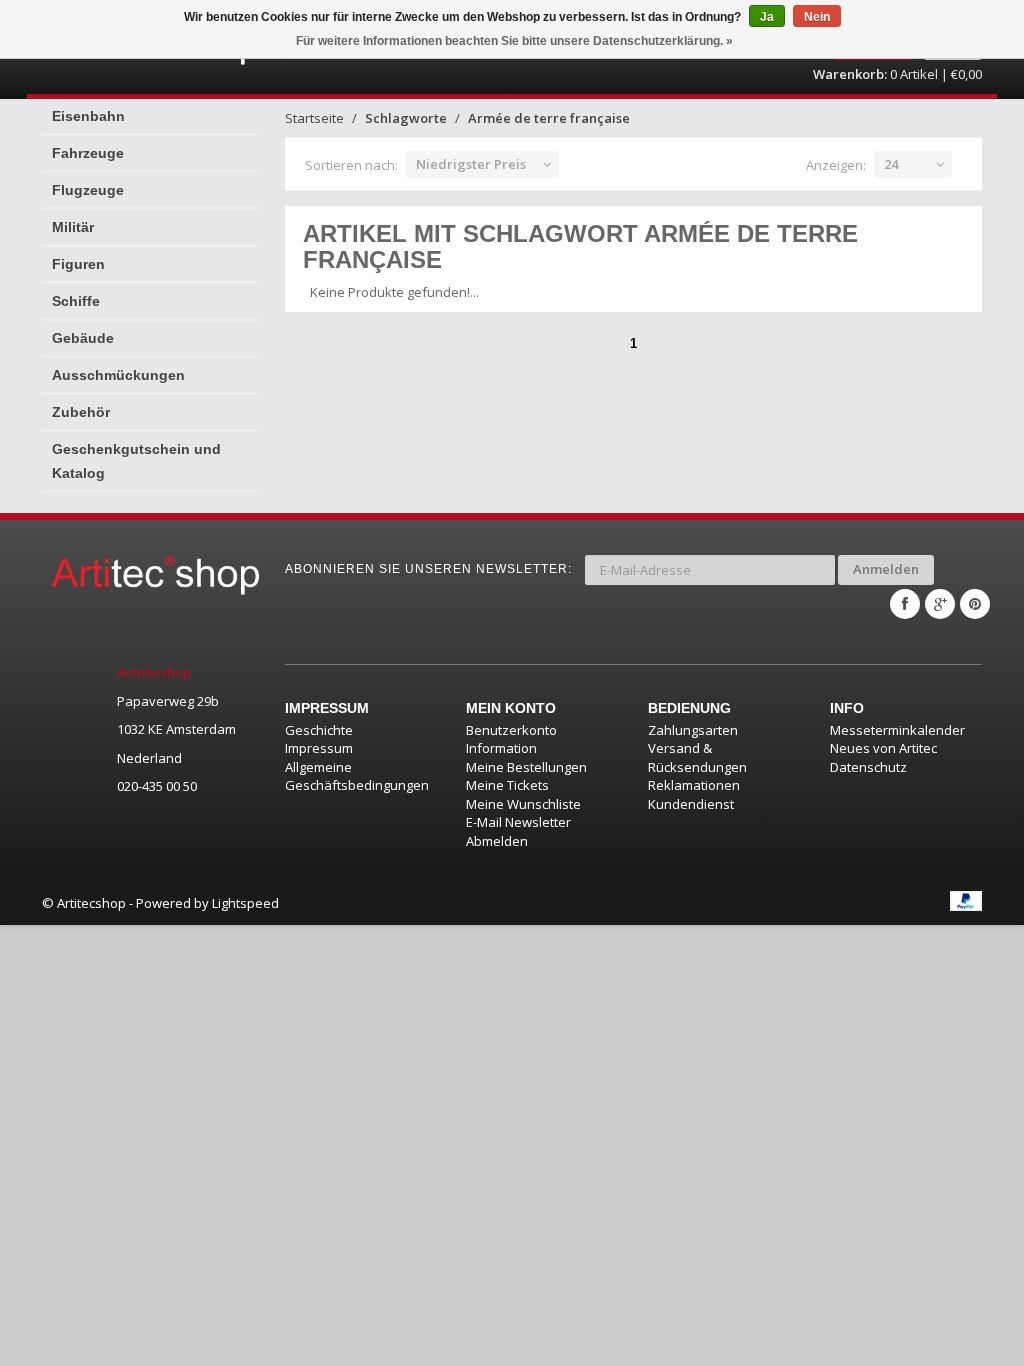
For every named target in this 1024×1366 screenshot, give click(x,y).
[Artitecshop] (148, 574)
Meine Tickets (507, 785)
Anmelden (886, 569)
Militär (73, 227)
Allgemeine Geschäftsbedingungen (357, 776)
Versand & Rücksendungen (697, 757)
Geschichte (319, 730)
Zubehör (81, 412)
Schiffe (76, 301)
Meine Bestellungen (526, 767)
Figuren (78, 264)
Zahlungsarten (693, 730)
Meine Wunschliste (523, 804)
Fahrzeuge (88, 153)
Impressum (319, 748)
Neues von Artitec (883, 748)
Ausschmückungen (118, 375)
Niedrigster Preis (471, 164)
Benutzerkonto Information (511, 739)
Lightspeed (245, 903)
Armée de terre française (549, 118)
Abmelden (497, 841)
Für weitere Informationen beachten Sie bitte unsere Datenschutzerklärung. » (514, 41)
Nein (817, 17)
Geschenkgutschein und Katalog (136, 461)
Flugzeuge (88, 190)
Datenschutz (868, 767)
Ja (767, 17)
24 (891, 164)
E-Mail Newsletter (518, 822)
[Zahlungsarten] (966, 901)
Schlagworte (406, 118)
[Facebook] (905, 604)
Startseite (314, 118)
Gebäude (83, 338)
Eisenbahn (88, 116)
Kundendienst (691, 804)
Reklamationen (694, 785)
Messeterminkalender (897, 730)
